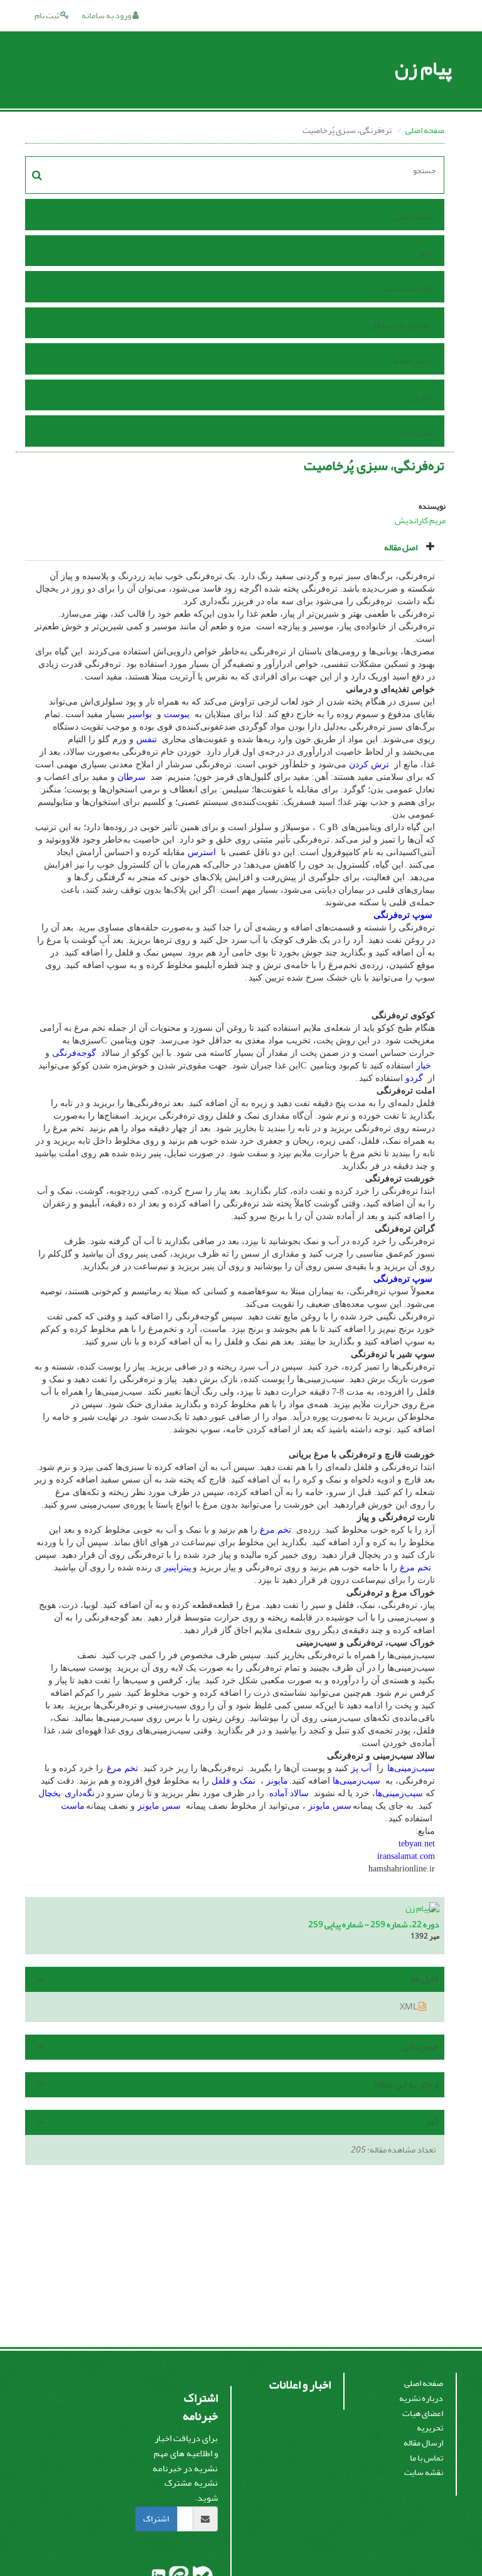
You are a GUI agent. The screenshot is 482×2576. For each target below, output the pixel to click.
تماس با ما (416, 433)
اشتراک (156, 2519)
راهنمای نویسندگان (401, 325)
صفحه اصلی (425, 130)
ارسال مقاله (413, 360)
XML (409, 2007)
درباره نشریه (421, 2398)
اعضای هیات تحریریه (423, 2421)
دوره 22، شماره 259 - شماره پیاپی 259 (374, 1924)
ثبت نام (47, 15)
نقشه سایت (424, 2472)
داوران (422, 397)
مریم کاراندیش (420, 520)
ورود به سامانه (107, 15)
